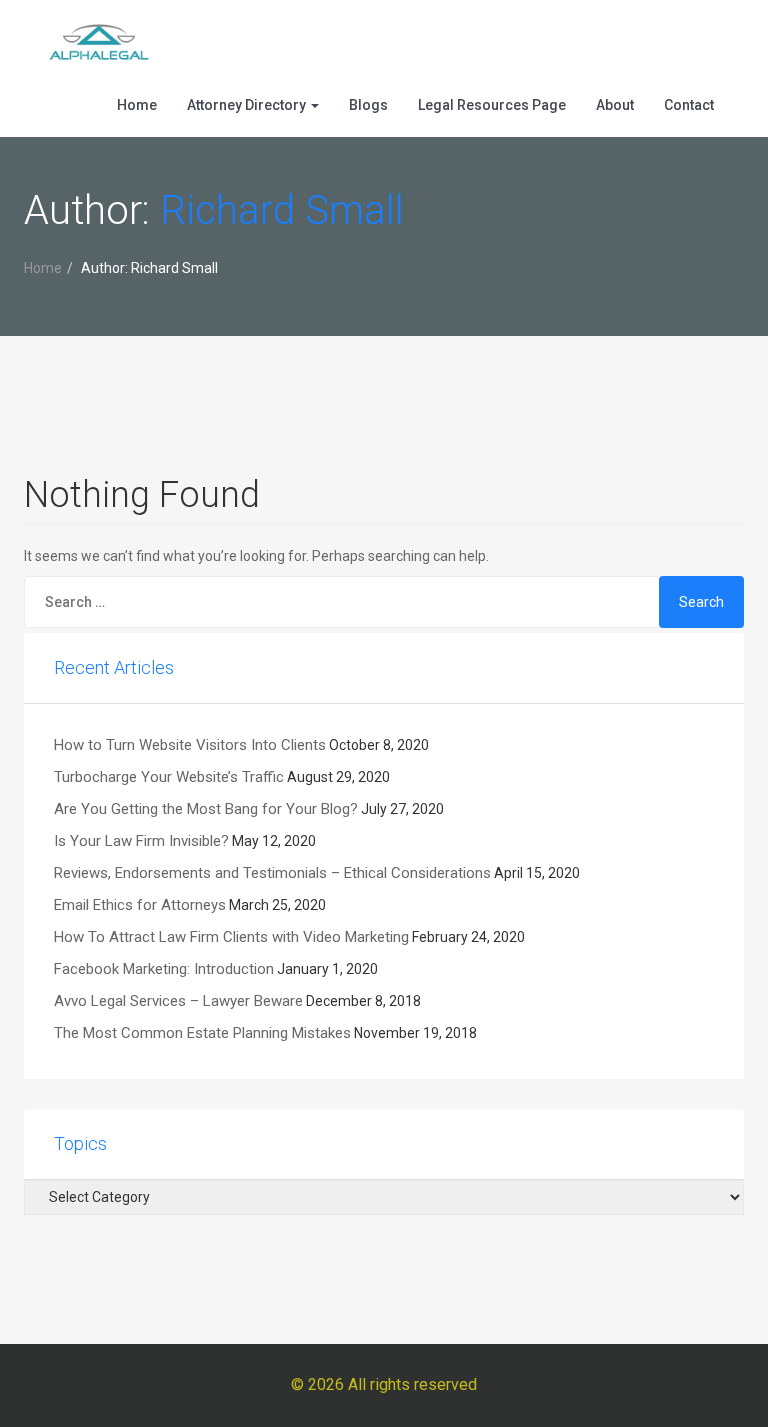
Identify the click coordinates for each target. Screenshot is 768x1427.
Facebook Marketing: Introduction (164, 969)
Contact (689, 105)
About (615, 105)
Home (137, 105)
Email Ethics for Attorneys (140, 905)
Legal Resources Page (492, 105)
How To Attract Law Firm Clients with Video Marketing (231, 937)
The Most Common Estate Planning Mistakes (202, 1033)
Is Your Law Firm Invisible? (141, 841)
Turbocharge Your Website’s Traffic (169, 777)
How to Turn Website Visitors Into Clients (190, 745)
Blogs (368, 105)
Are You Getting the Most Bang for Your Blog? (206, 809)
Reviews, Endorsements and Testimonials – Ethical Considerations (272, 873)
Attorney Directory (248, 105)
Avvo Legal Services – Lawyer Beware (178, 1001)
